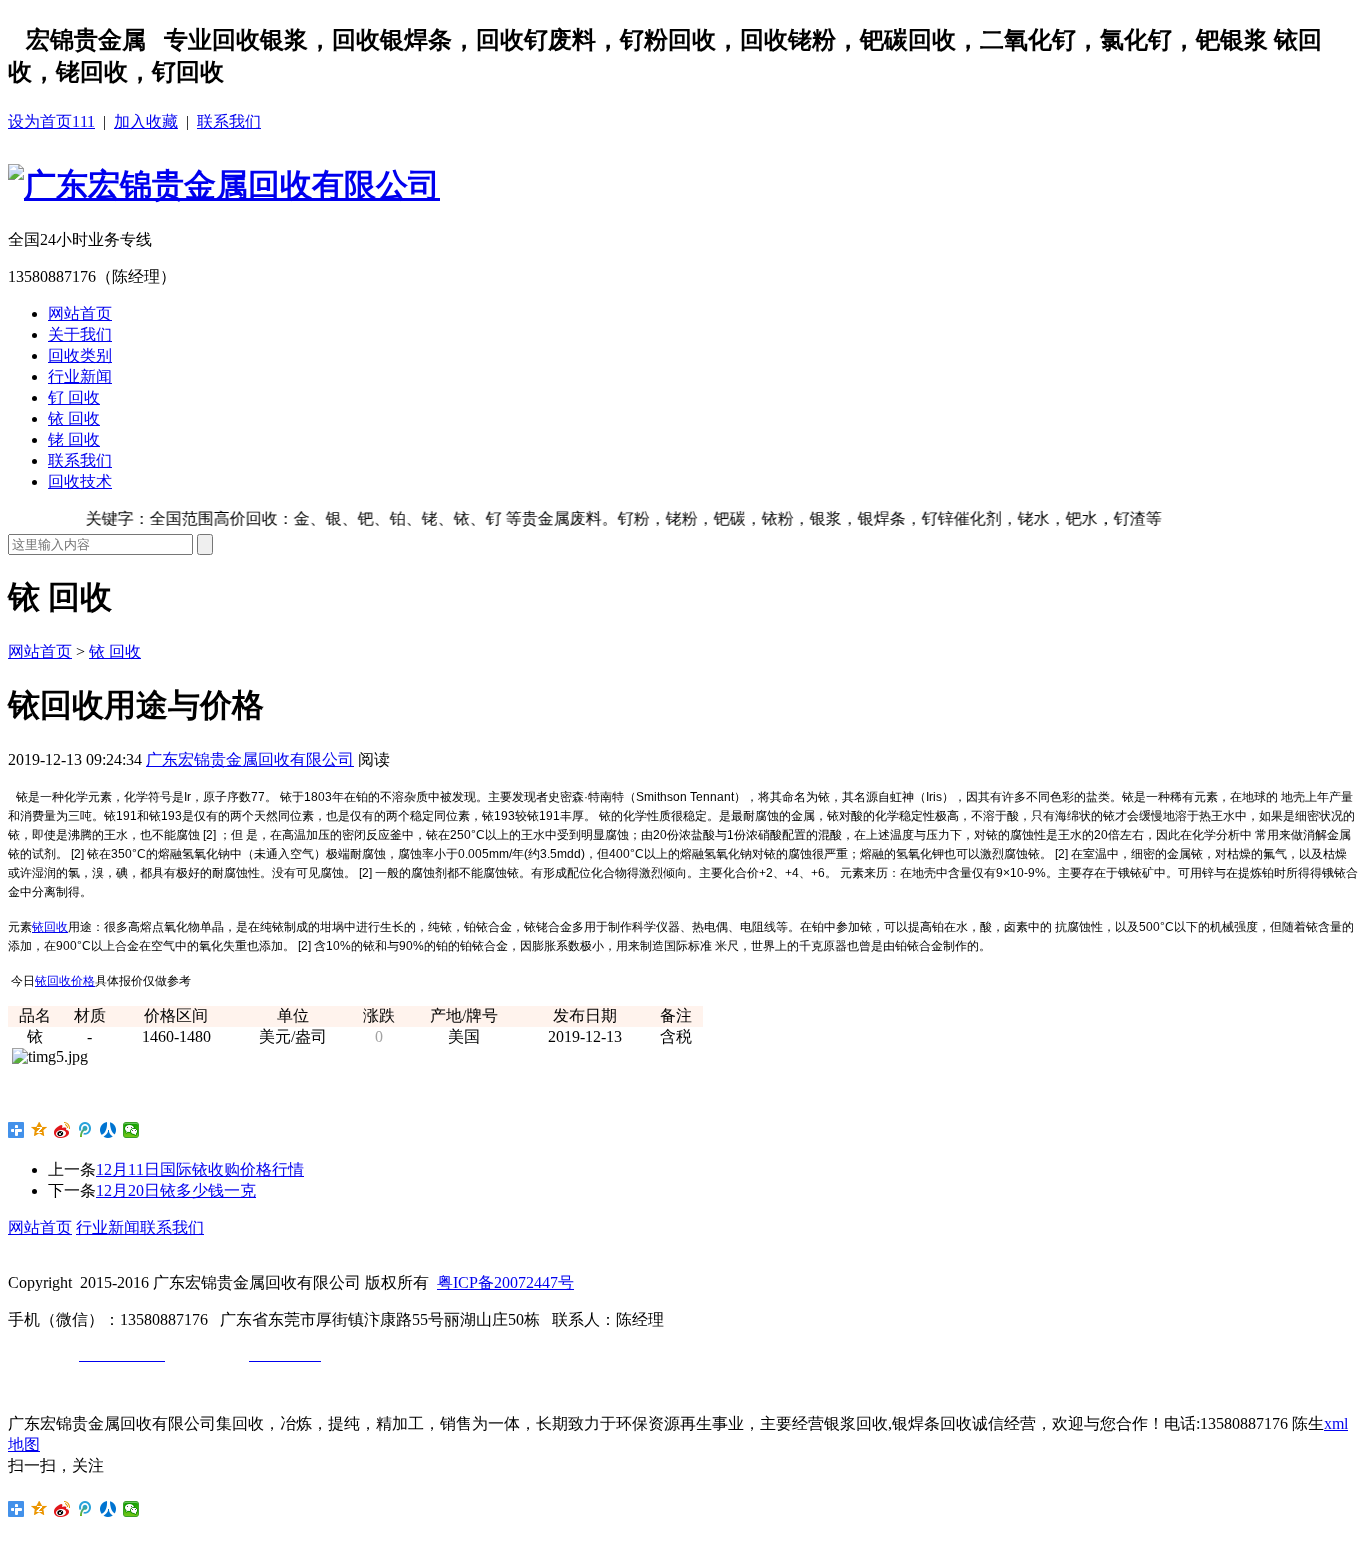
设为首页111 (51, 121)
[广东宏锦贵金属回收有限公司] (224, 185)
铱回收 (50, 927)
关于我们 (80, 334)
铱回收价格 (65, 981)
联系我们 (229, 121)
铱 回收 (74, 418)
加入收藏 (146, 121)
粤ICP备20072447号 (505, 1282)
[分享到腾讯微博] (85, 1130)
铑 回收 (74, 439)
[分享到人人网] (108, 1130)
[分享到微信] (131, 1130)
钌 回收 (74, 397)
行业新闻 (80, 376)
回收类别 (80, 355)
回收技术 (80, 481)
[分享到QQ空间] (39, 1130)
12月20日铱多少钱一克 (176, 1190)
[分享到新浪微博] (62, 1130)
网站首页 (80, 313)
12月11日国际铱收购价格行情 (200, 1169)
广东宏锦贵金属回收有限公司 (250, 759)
